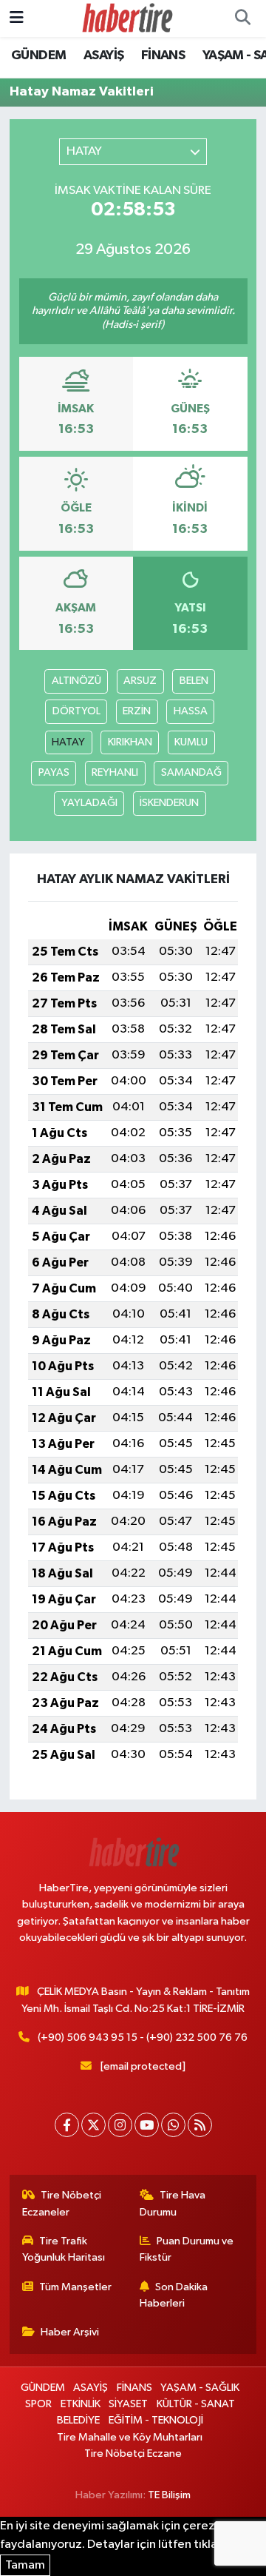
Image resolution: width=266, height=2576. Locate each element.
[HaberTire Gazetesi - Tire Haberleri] (126, 18)
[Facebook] (67, 2125)
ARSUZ (140, 681)
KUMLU (191, 742)
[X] (93, 2125)
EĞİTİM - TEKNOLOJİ (156, 2420)
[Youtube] (147, 2125)
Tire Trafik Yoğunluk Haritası (64, 2249)
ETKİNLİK (81, 2404)
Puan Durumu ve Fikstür (187, 2249)
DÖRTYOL (76, 711)
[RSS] (200, 2125)
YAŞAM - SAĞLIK (200, 2388)
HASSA (191, 711)
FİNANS (163, 56)
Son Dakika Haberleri (174, 2295)
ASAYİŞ (103, 56)
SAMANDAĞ (191, 772)
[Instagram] (120, 2125)
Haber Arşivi (70, 2332)
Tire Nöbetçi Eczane (133, 2453)
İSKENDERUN (169, 803)
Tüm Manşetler (75, 2287)
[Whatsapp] (173, 2125)
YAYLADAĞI (89, 803)
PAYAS (54, 772)
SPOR (38, 2404)
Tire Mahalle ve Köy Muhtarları (130, 2437)
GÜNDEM (38, 56)
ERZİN (137, 711)
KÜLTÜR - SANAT (196, 2404)
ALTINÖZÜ (76, 681)
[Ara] (242, 19)
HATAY (68, 742)
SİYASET (128, 2404)
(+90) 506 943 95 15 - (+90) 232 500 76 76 (143, 2037)
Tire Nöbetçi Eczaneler (62, 2203)
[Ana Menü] (17, 18)
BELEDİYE (78, 2420)
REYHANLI (115, 772)
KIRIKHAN (130, 742)
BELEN (194, 681)
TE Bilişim (169, 2495)
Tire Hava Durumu (173, 2203)
